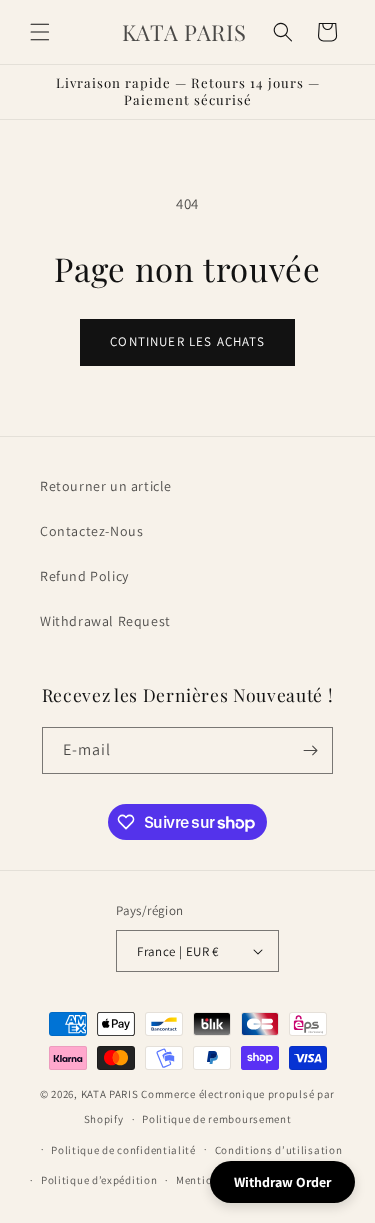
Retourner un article (106, 486)
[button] (40, 32)
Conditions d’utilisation (279, 1150)
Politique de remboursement (216, 1119)
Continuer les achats (187, 341)
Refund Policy (84, 576)
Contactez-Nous (91, 531)
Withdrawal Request (105, 621)
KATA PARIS (111, 1094)
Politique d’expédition (99, 1180)
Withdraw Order (282, 1182)
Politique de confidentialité (123, 1150)
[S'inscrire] (310, 750)
